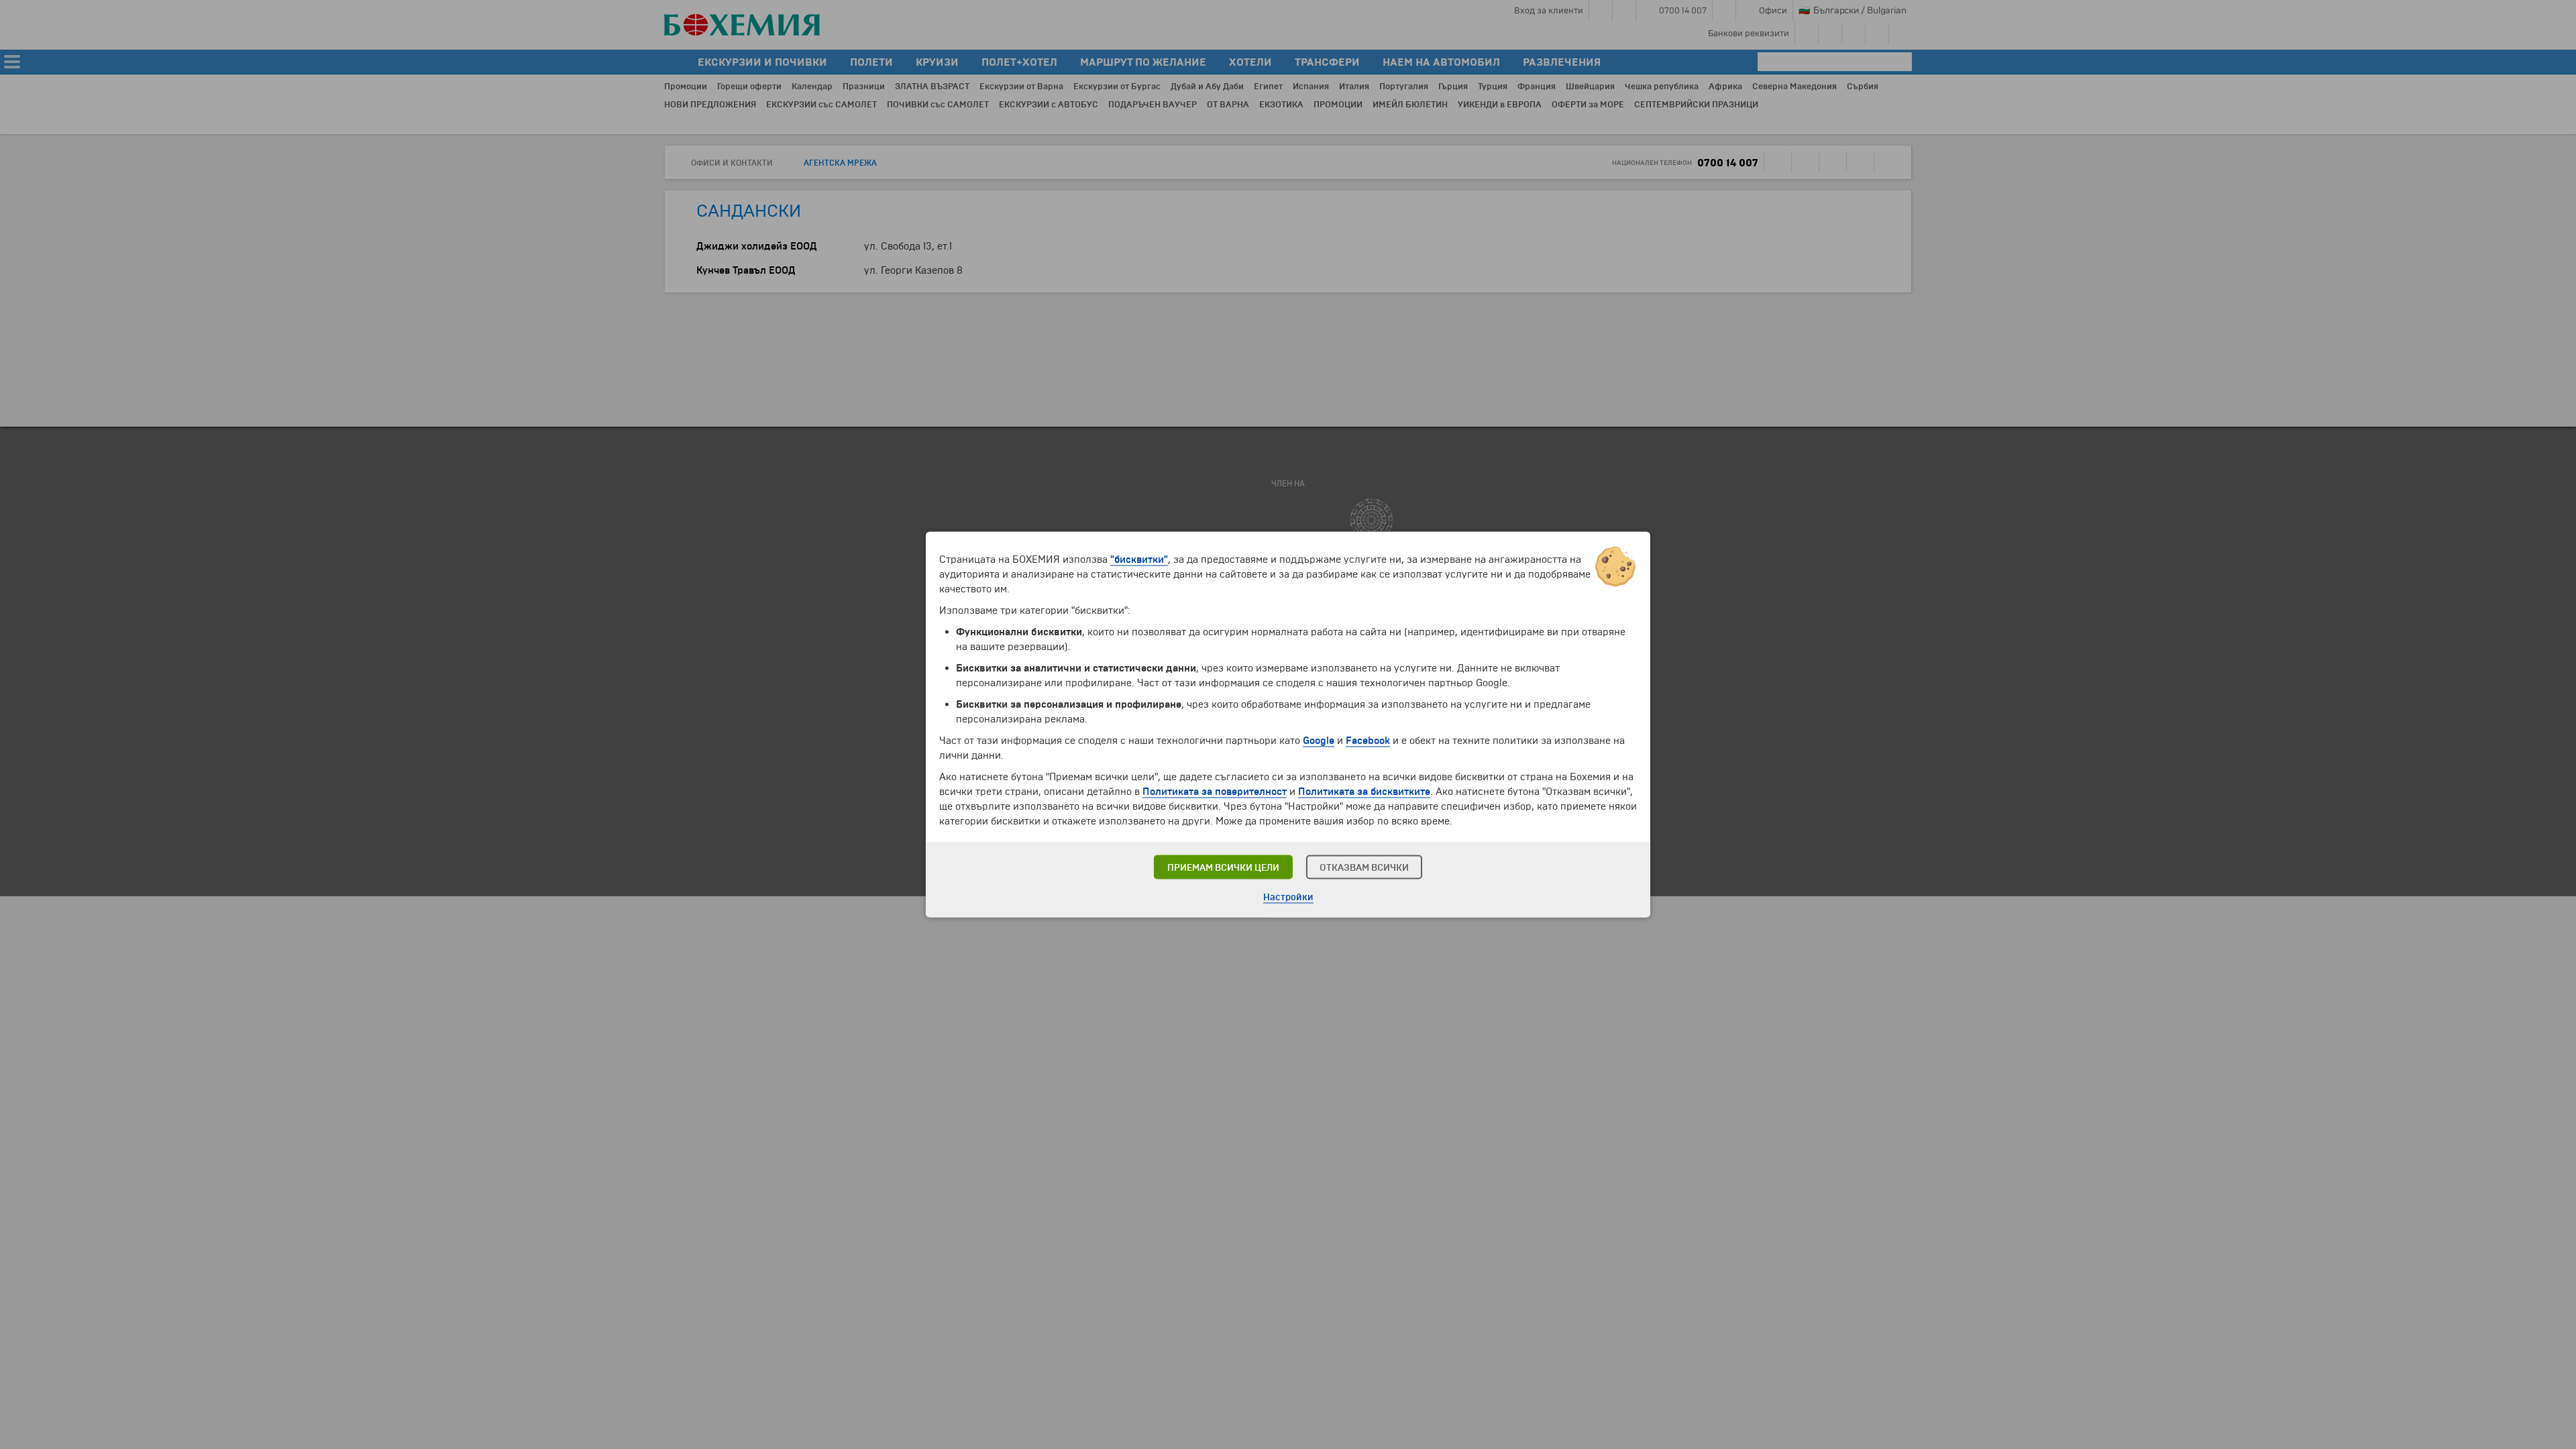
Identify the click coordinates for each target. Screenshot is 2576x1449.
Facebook (1368, 741)
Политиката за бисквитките (1364, 792)
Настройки (1288, 897)
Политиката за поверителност (1215, 792)
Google (1319, 741)
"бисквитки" (1139, 559)
